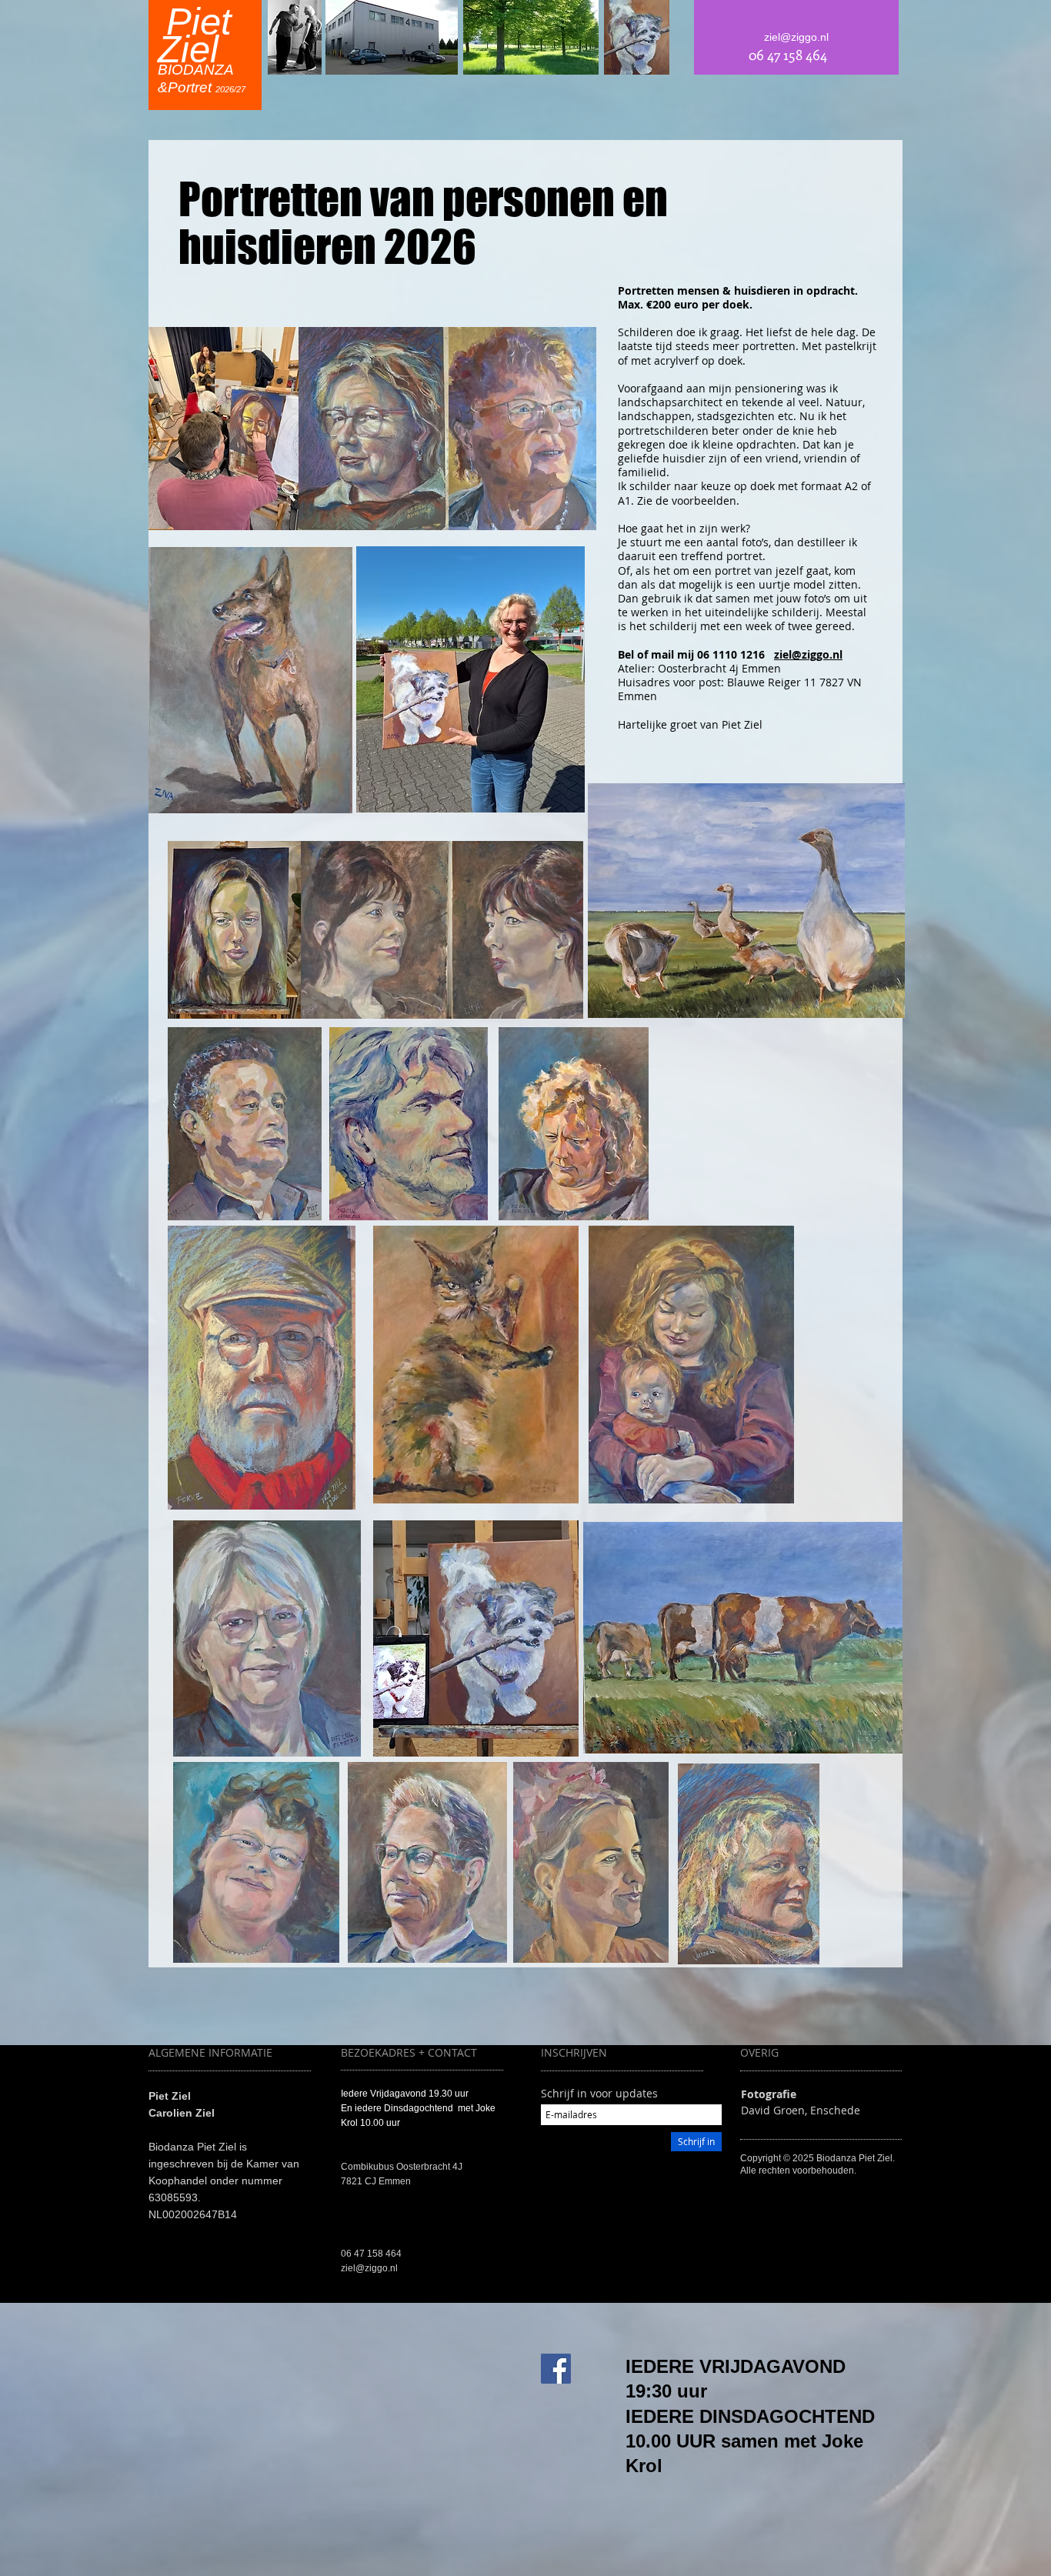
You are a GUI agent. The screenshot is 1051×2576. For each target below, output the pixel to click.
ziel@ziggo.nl (808, 654)
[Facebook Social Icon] (556, 2369)
